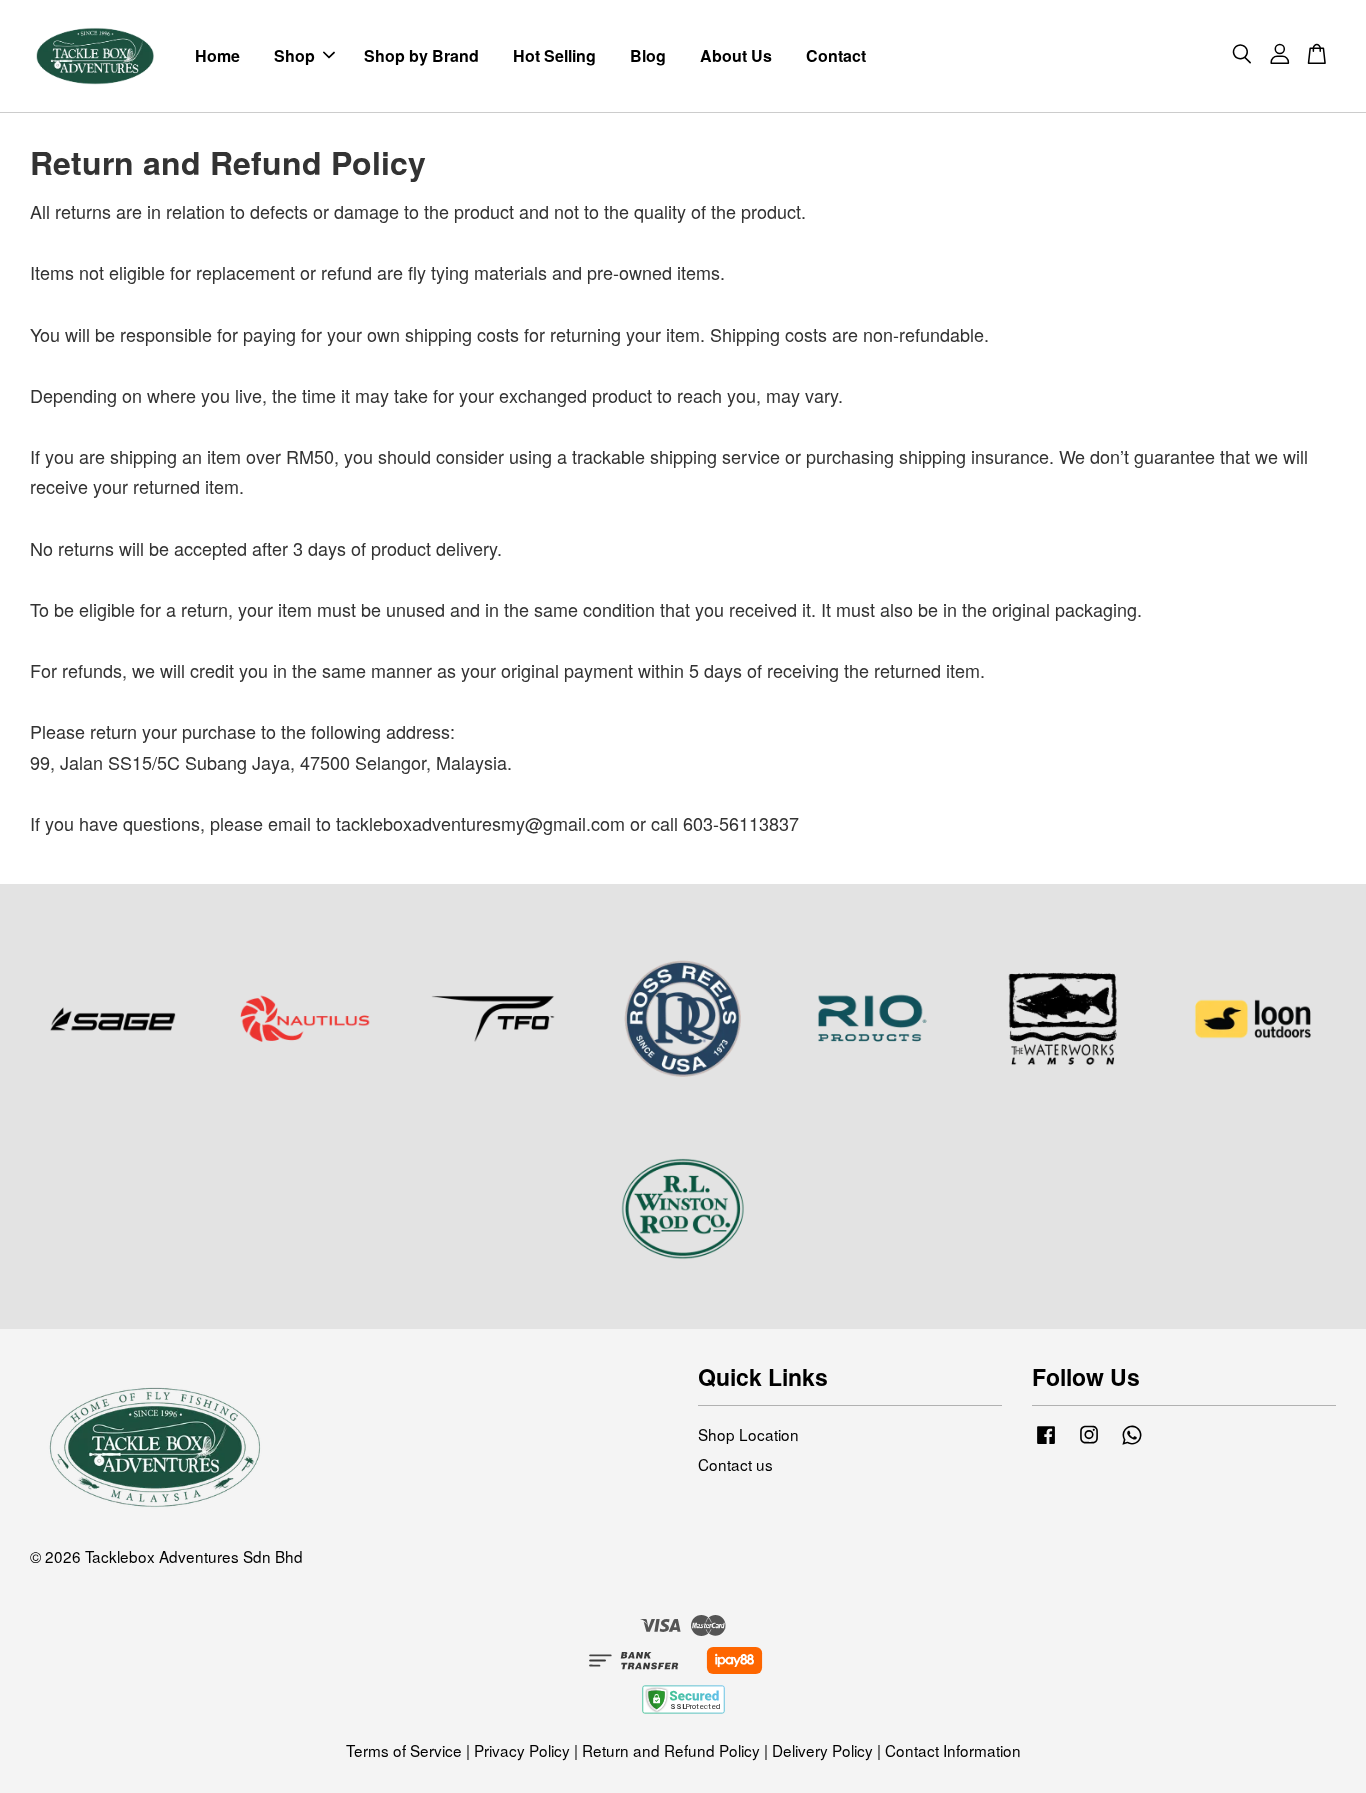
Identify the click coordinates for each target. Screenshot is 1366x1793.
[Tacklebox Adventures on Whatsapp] (1132, 1442)
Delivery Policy (822, 1750)
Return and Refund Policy (671, 1750)
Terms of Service (404, 1750)
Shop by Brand (421, 55)
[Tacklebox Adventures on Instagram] (1089, 1442)
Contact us (735, 1464)
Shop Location (748, 1434)
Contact (836, 55)
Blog (648, 55)
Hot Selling (554, 55)
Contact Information (953, 1750)
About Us (736, 55)
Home (217, 55)
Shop (294, 55)
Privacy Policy (522, 1750)
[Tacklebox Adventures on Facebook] (1046, 1442)
